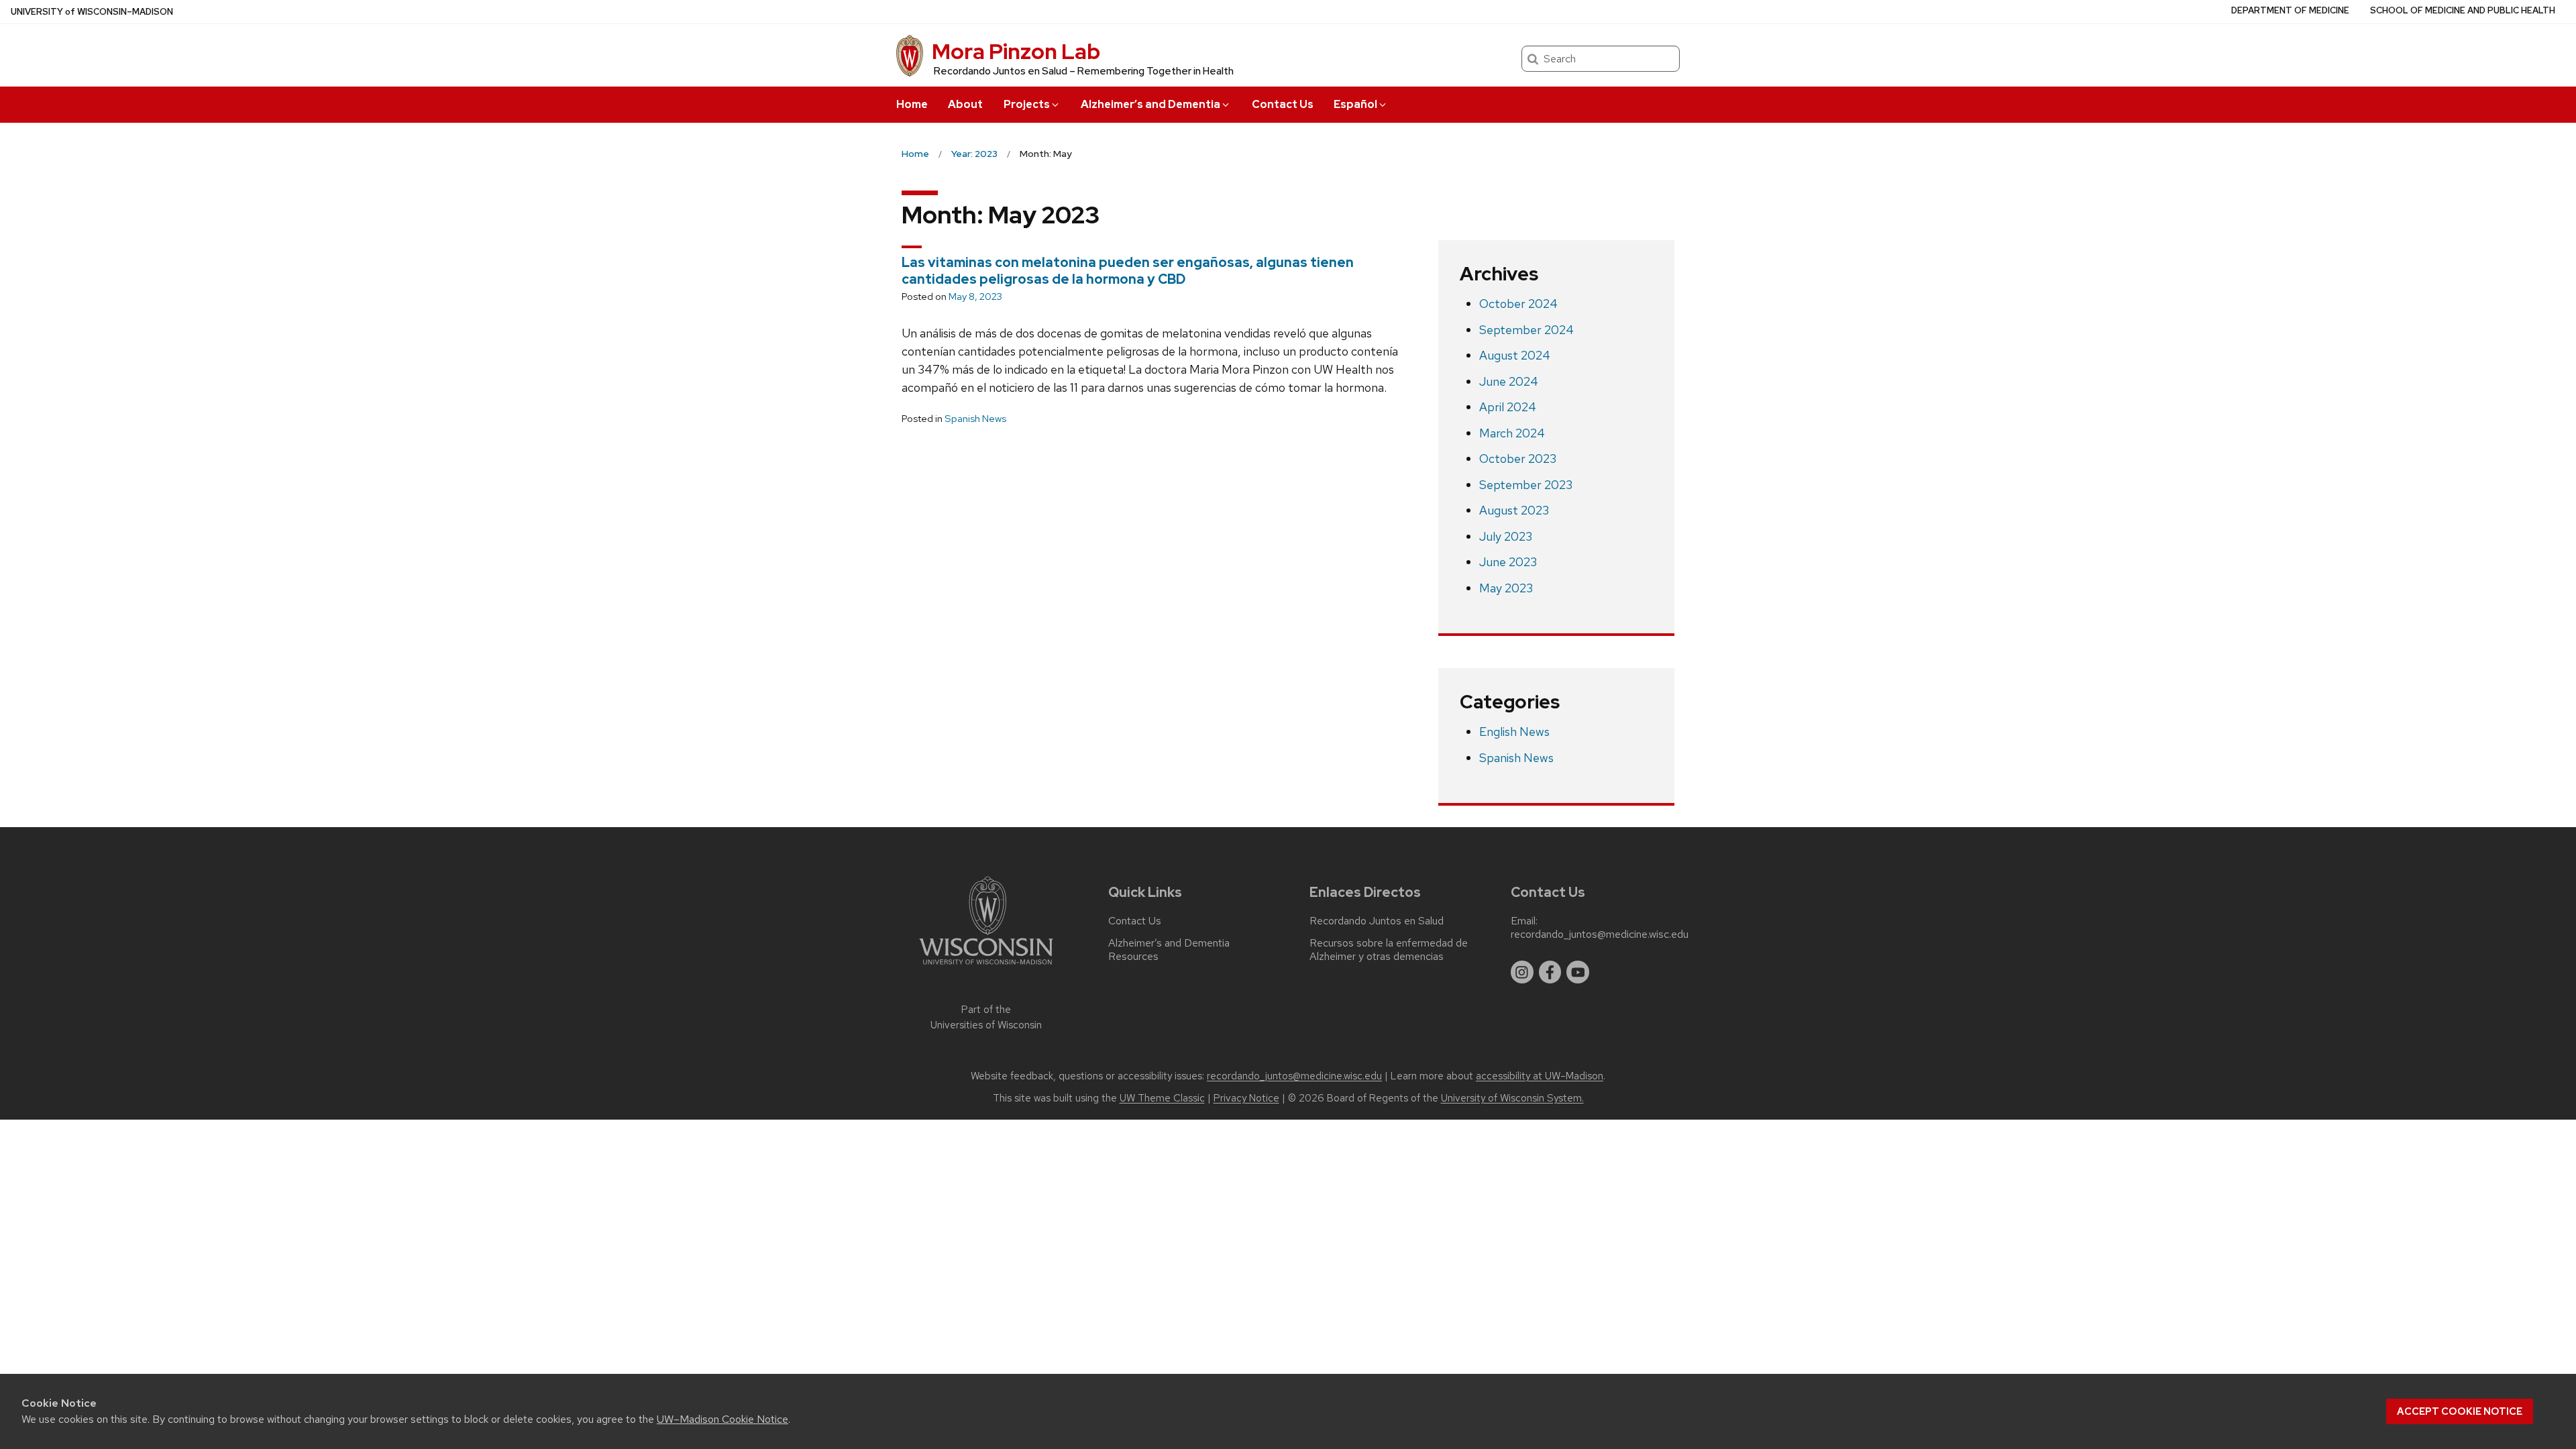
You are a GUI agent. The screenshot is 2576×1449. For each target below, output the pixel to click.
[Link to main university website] (986, 967)
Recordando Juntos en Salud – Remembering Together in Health (1084, 71)
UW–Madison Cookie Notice (722, 1419)
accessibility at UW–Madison (1540, 1076)
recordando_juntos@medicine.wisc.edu (1600, 934)
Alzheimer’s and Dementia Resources (1169, 950)
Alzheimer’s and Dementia (1150, 104)
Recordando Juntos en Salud (1377, 921)
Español (1355, 104)
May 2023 (1506, 588)
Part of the (986, 1017)
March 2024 (1512, 433)
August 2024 (1515, 355)
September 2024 (1526, 330)
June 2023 (1508, 562)
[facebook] (1550, 972)
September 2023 (1526, 485)
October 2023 (1518, 459)
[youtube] (1578, 972)
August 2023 (1514, 510)
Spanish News (975, 419)
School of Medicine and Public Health (2463, 10)
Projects (1027, 104)
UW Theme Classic (1162, 1098)
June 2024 (1509, 381)
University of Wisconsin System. (1512, 1098)
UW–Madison (92, 12)
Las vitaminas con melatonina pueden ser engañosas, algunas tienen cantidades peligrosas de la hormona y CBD (1128, 271)
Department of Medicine (2290, 10)
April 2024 (1508, 407)
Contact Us (1283, 104)
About (965, 104)
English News (1514, 732)
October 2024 (1518, 304)
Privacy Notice (1246, 1098)
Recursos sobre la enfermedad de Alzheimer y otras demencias (1389, 950)
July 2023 (1506, 536)
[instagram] (1522, 972)
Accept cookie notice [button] (2460, 1411)
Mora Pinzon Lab (1016, 51)
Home (912, 104)
